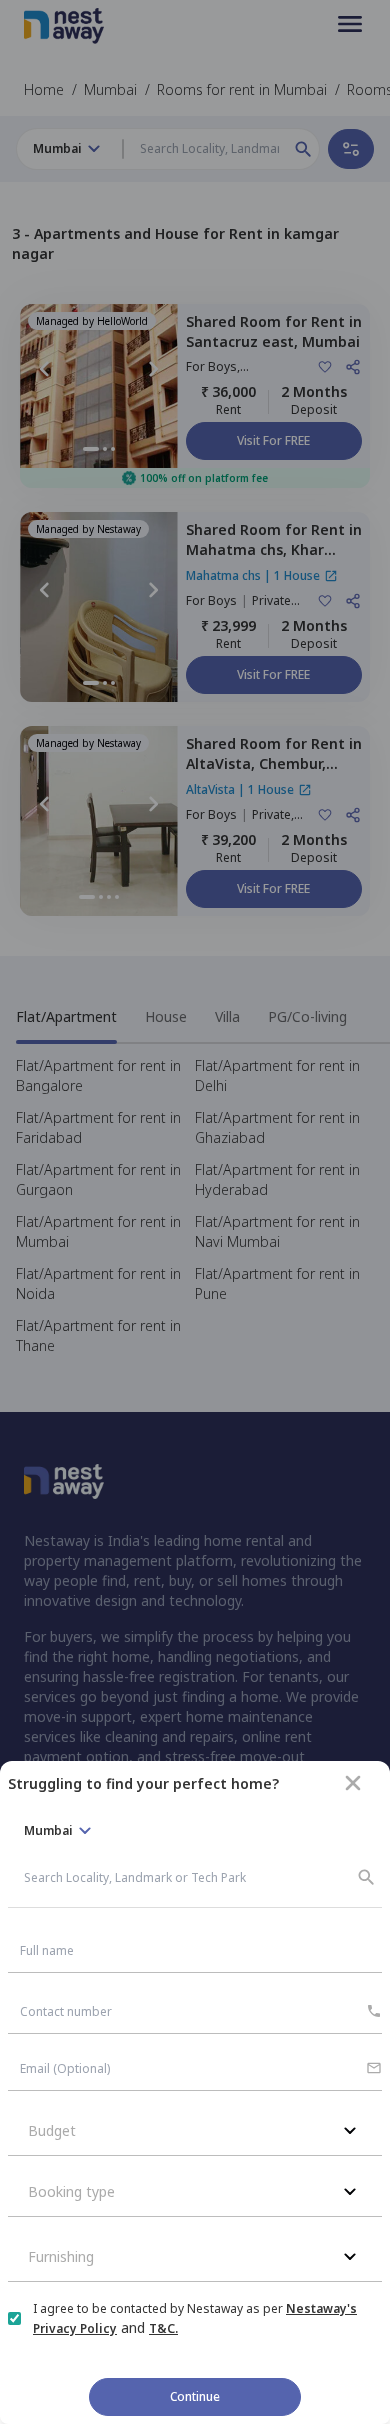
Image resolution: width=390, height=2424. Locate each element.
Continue (195, 2396)
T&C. (163, 2328)
